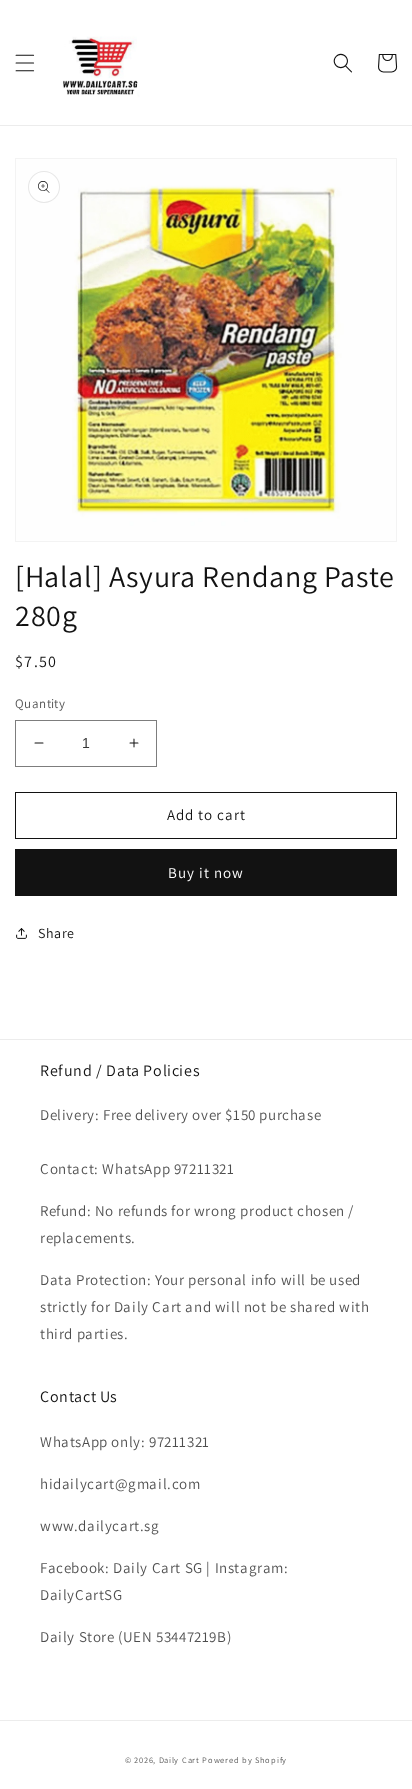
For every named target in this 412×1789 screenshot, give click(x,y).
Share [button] (56, 933)
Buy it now (206, 872)
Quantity (40, 703)
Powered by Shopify (244, 1759)
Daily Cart (179, 1759)
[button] (25, 63)
